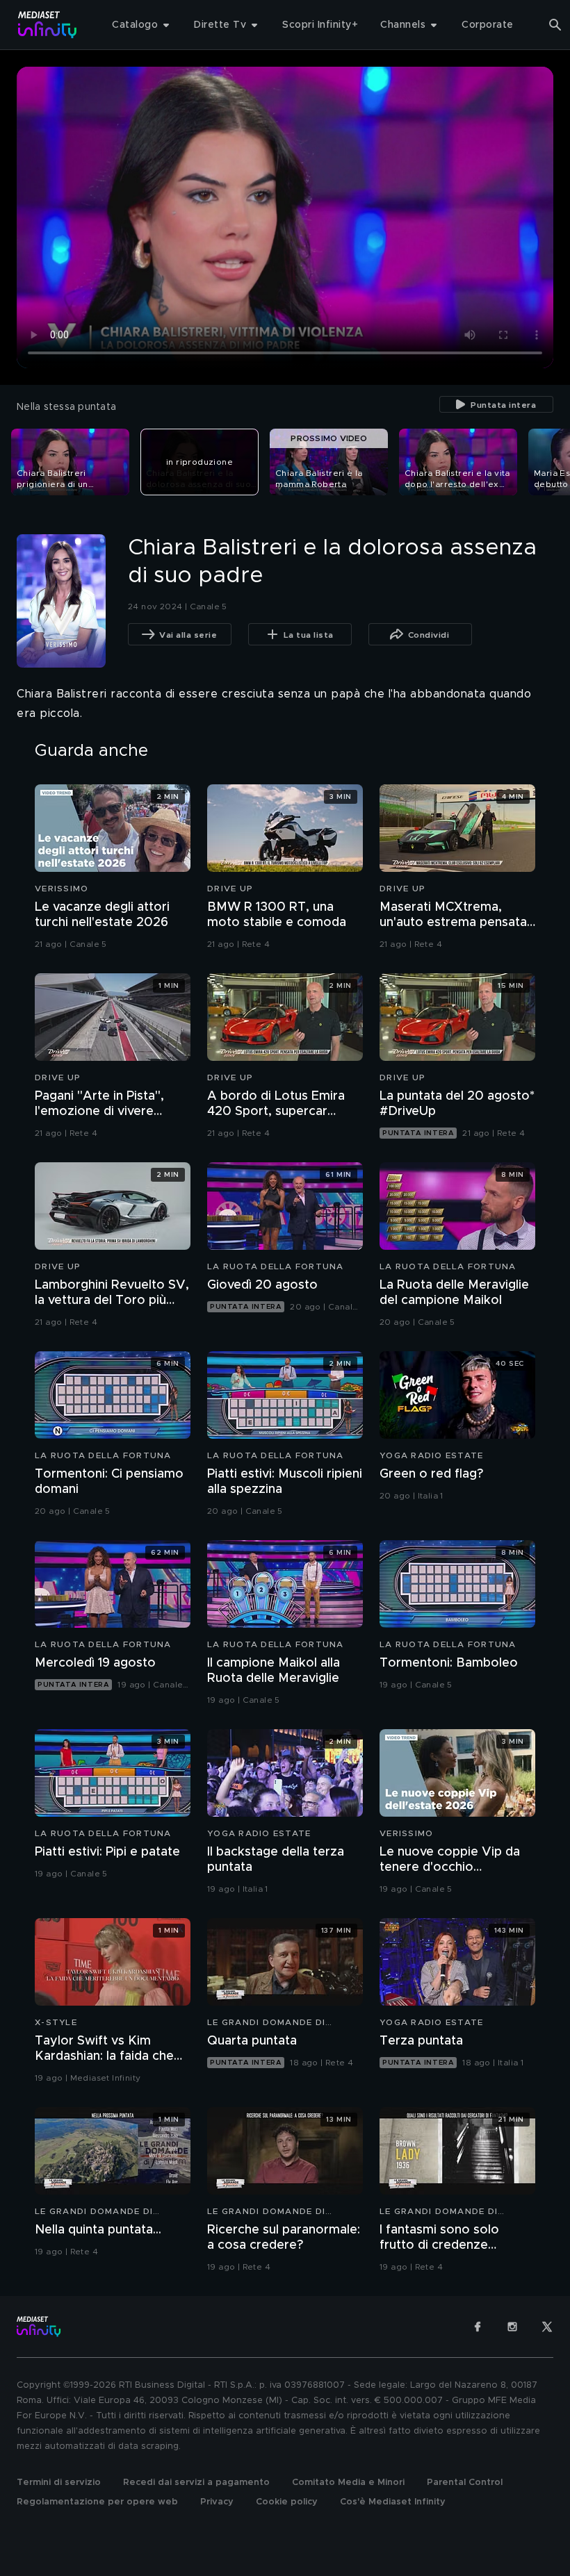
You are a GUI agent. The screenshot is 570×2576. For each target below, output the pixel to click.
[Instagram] (512, 2327)
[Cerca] (555, 25)
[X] (547, 2327)
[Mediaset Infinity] (48, 25)
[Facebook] (478, 2327)
